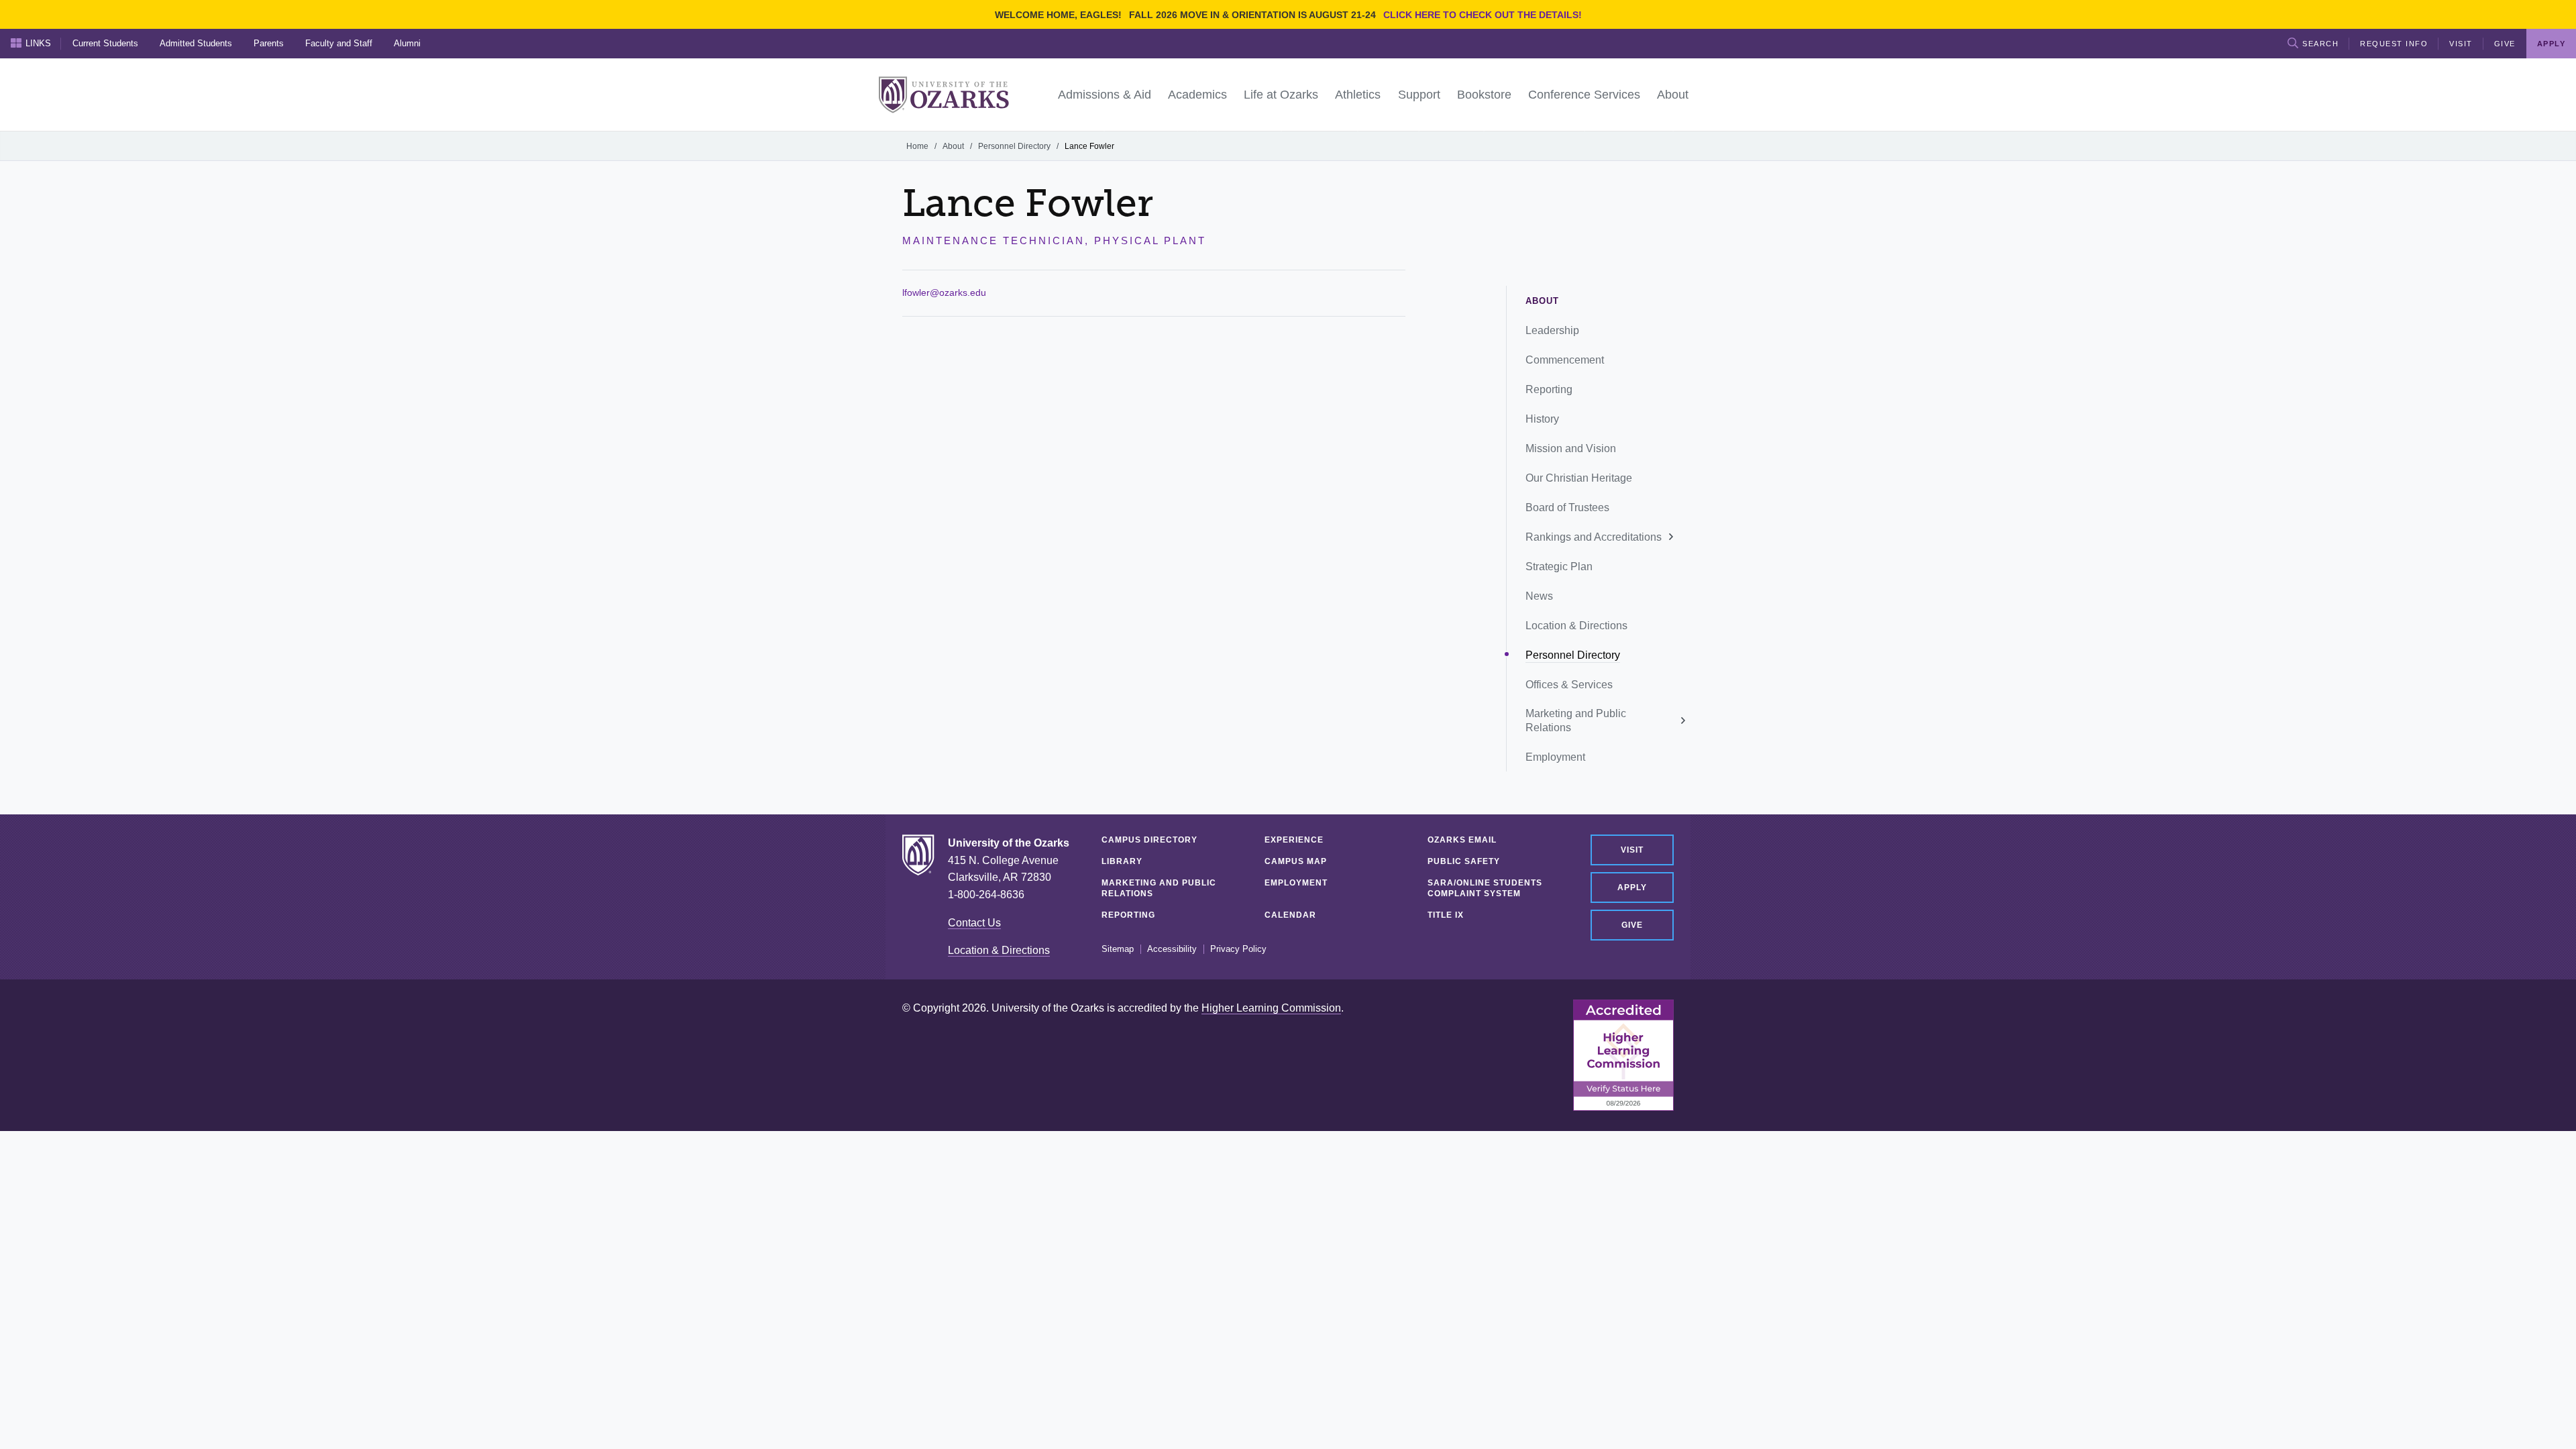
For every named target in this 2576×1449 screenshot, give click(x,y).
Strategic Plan (1559, 567)
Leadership (1552, 330)
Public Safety (1464, 861)
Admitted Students (196, 43)
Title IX (1446, 915)
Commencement (1565, 360)
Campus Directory (1149, 840)
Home (917, 146)
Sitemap (1118, 949)
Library (1122, 861)
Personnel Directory (1014, 146)
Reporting (1549, 389)
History (1542, 419)
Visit (2461, 44)
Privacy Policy (1238, 949)
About (953, 146)
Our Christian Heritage (1579, 478)
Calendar (1290, 915)
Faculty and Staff (339, 43)
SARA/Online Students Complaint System (1485, 888)
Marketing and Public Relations (1576, 720)
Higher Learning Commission (1271, 1008)
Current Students (105, 43)
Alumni (407, 43)
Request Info (2394, 44)
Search (2320, 44)
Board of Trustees (1567, 507)
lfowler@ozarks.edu (944, 292)
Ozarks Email (1462, 840)
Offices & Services (1569, 685)
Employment (1555, 757)
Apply (1632, 888)
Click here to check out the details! (1483, 15)
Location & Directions (1576, 626)
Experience (1294, 840)
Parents (269, 43)
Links (38, 43)
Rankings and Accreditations (1594, 537)
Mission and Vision (1571, 448)
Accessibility (1172, 949)
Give (2505, 44)
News (1539, 596)
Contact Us (974, 923)
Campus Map (1296, 861)
